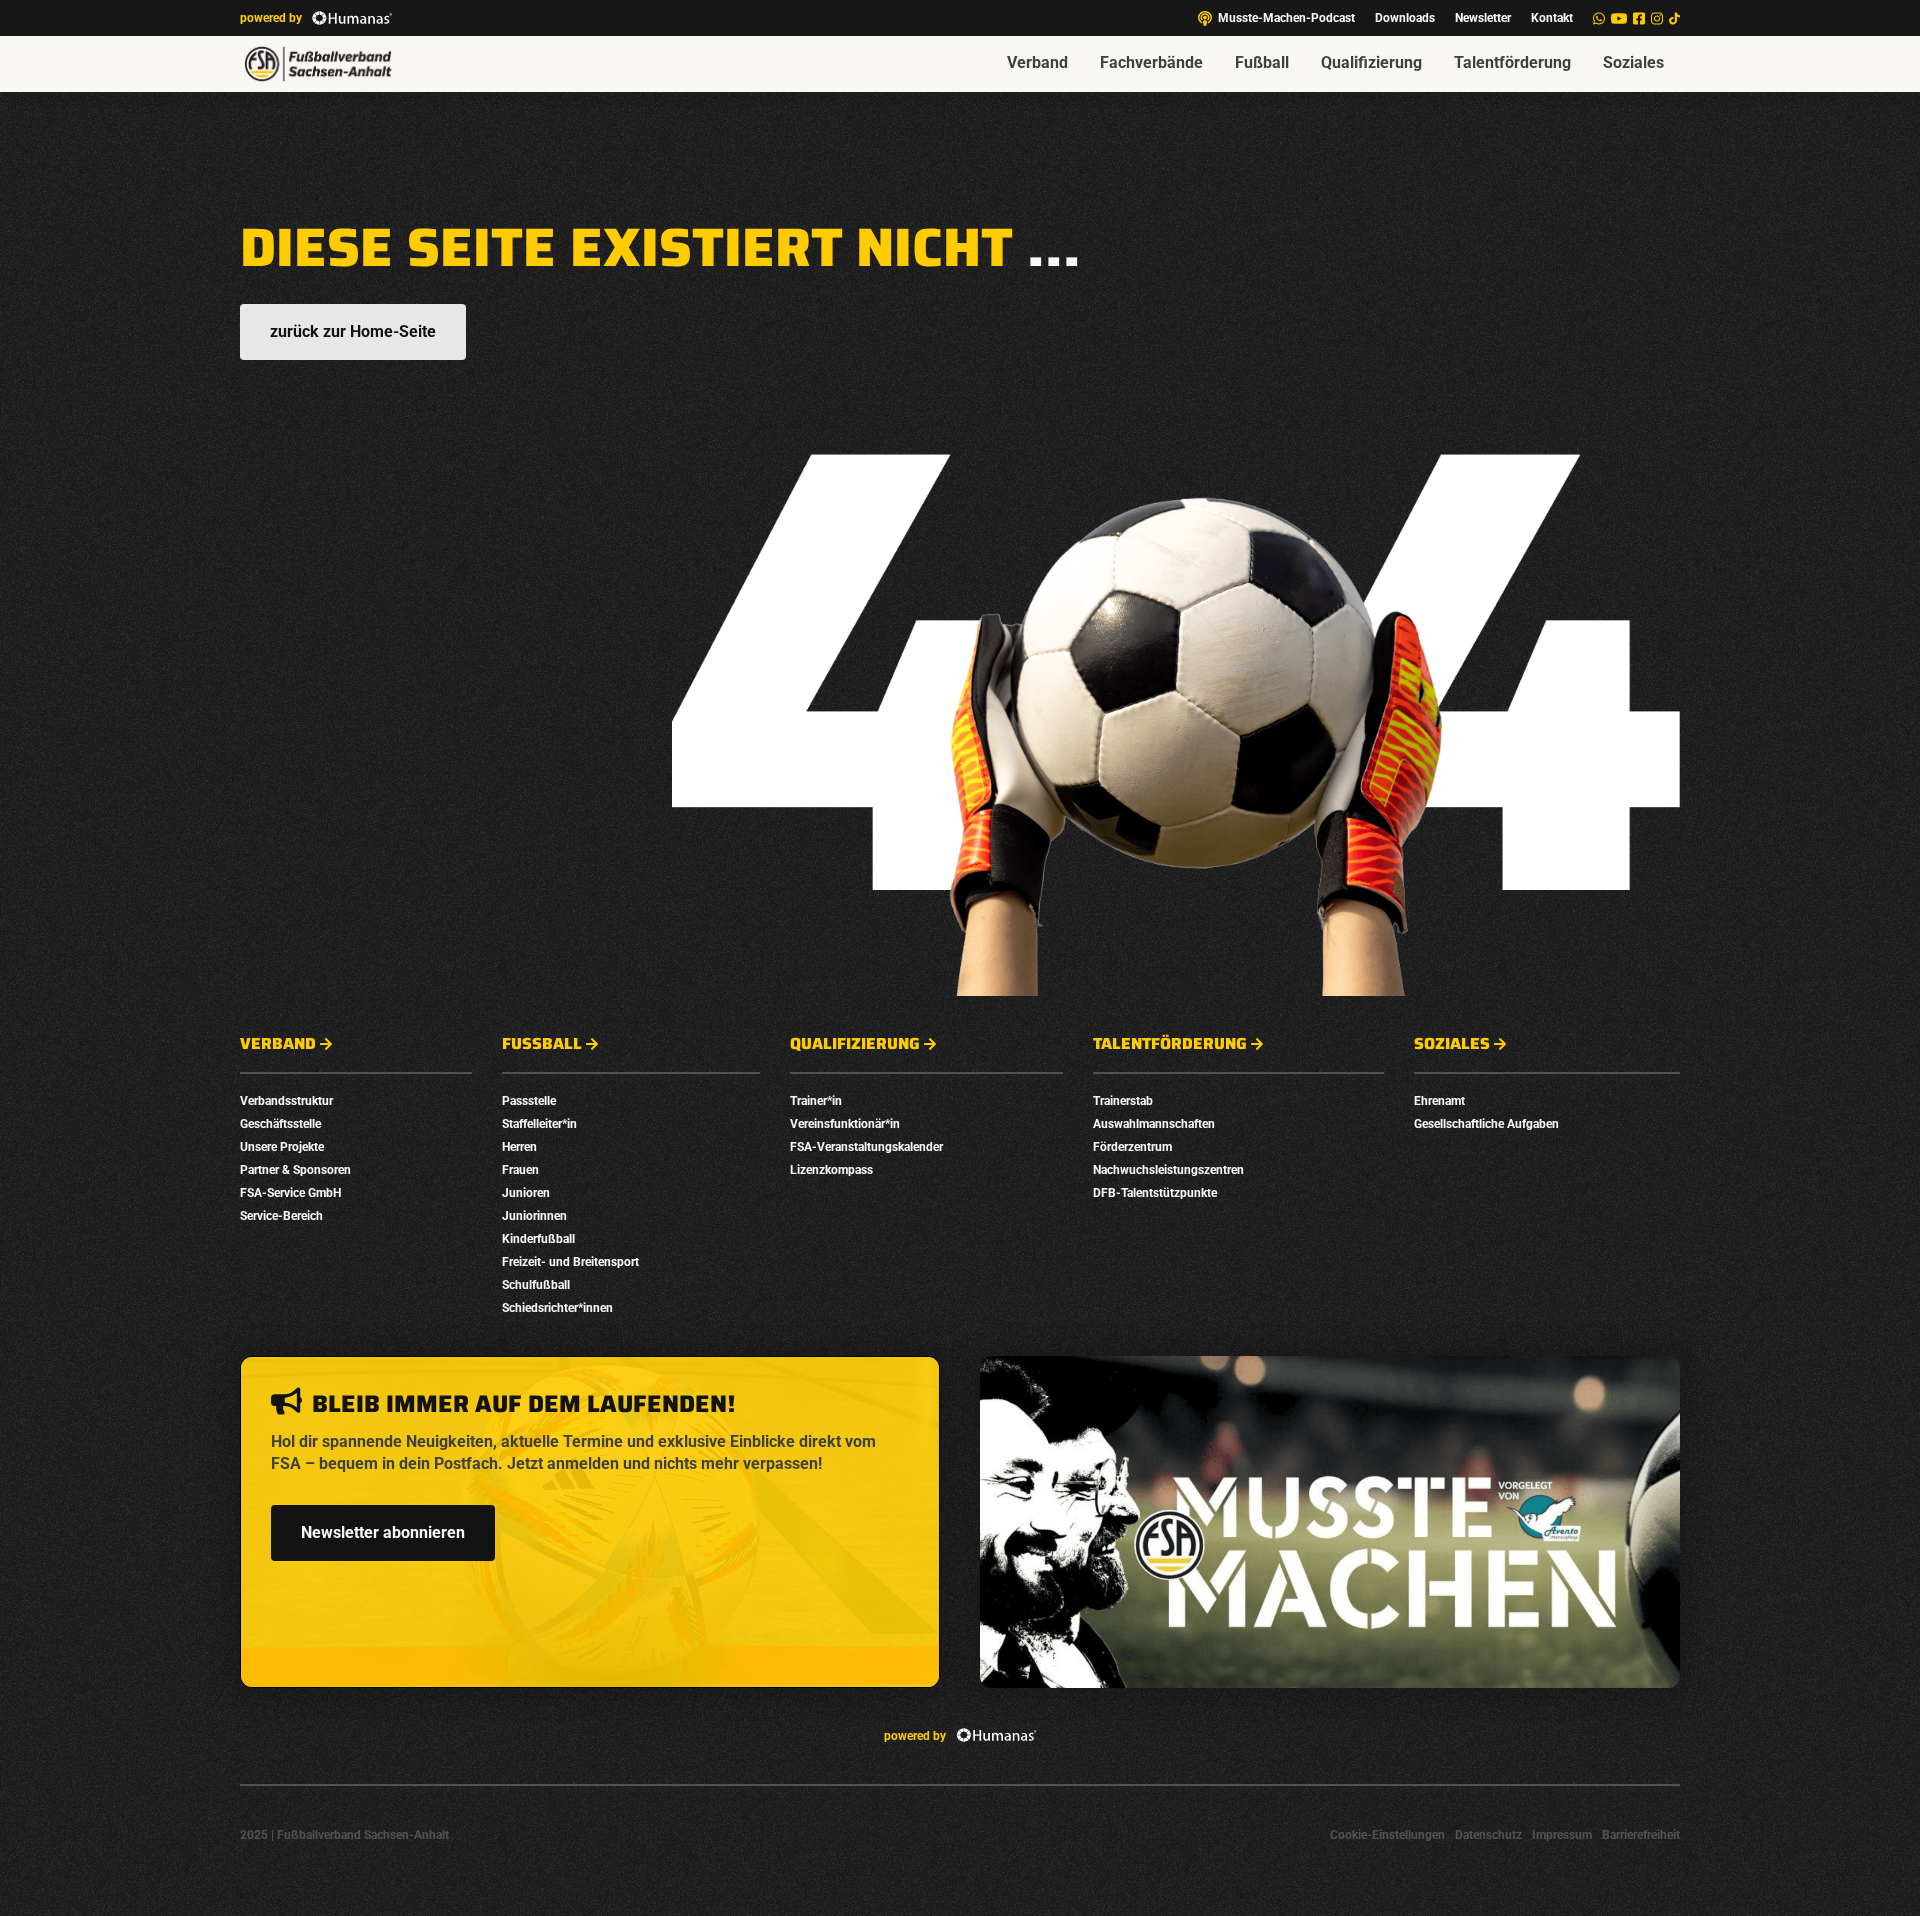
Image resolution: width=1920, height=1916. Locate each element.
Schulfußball (536, 1285)
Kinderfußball (538, 1239)
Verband (1037, 62)
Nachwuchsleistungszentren (1168, 1170)
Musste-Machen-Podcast (1286, 18)
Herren (519, 1147)
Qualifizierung (1371, 62)
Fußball (1262, 62)
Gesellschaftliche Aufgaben (1486, 1124)
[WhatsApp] (1599, 18)
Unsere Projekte (282, 1147)
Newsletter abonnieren (383, 1532)
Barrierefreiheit (1641, 1835)
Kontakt (1552, 18)
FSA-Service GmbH (290, 1193)
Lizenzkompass (831, 1170)
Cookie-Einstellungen (1387, 1835)
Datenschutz (1488, 1835)
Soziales (1633, 62)
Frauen (520, 1170)
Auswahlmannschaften (1154, 1124)
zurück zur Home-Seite (353, 331)
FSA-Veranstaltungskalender (866, 1147)
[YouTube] (1619, 18)
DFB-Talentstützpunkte (1155, 1193)
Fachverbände (1151, 62)
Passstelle (529, 1101)
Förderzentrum (1132, 1147)
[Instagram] (1657, 18)
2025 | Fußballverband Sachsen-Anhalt (344, 1835)
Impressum (1562, 1835)
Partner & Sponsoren (295, 1170)
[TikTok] (1674, 18)
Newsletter (1483, 18)
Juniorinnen (534, 1216)
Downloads (1405, 18)
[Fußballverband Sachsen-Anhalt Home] (318, 64)
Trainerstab (1123, 1101)
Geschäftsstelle (280, 1124)
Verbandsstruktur (286, 1101)
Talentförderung (1512, 62)
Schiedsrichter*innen (557, 1308)
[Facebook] (1639, 18)
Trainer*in (816, 1101)
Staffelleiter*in (539, 1124)
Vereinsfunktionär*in (845, 1124)
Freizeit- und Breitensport (570, 1262)
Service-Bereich (281, 1216)
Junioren (526, 1193)
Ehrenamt (1439, 1101)
